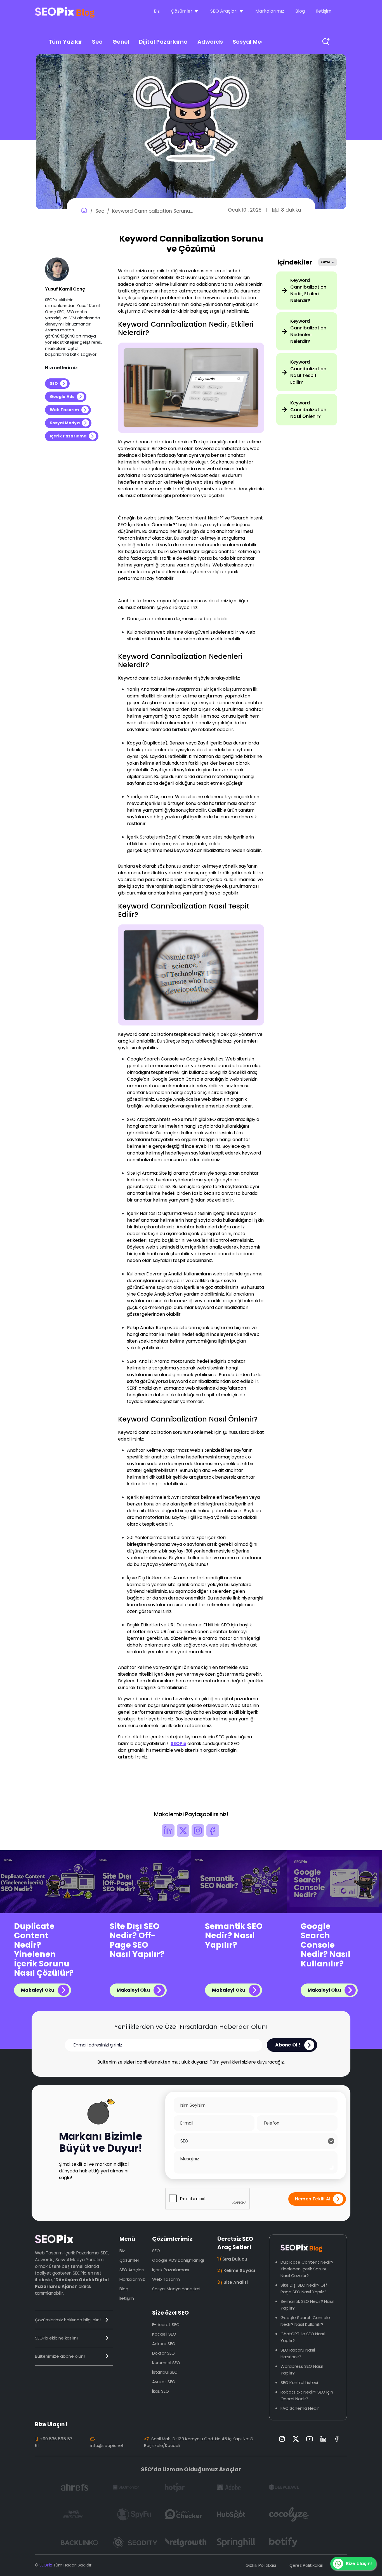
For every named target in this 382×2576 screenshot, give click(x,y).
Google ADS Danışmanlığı (178, 2260)
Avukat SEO (164, 2382)
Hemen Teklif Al (313, 2199)
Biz (157, 11)
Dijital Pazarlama (163, 42)
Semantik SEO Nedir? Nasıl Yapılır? (234, 1936)
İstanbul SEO (165, 2372)
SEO (54, 383)
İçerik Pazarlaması (171, 2270)
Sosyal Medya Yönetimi (176, 2289)
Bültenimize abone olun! (60, 2356)
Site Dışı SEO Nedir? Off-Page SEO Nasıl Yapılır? (137, 1940)
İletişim (324, 11)
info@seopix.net (107, 2445)
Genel (121, 42)
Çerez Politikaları (306, 2565)
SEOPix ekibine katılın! (56, 2338)
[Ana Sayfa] (84, 211)
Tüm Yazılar (65, 42)
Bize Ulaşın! (359, 2564)
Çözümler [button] (182, 11)
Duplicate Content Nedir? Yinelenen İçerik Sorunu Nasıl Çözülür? (44, 1950)
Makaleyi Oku (38, 1990)
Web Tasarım (64, 410)
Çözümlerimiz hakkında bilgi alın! (68, 2320)
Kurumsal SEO (166, 2363)
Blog (300, 11)
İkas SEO (161, 2391)
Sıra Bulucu (232, 2259)
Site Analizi (233, 2282)
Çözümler (129, 2260)
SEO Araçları (132, 2270)
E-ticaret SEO (166, 2325)
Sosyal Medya (253, 42)
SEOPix (178, 1744)
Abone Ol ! (288, 2045)
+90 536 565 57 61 (54, 2442)
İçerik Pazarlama (68, 436)
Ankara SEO (164, 2344)
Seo (97, 42)
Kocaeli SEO (164, 2334)
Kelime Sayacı (236, 2271)
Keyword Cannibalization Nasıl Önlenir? (308, 410)
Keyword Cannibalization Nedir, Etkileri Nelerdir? (308, 290)
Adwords (210, 42)
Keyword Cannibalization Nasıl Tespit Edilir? (308, 372)
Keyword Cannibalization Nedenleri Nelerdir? (308, 331)
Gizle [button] (326, 262)
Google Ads (62, 397)
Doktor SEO (163, 2353)
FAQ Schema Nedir (300, 2408)
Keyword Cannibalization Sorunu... (152, 211)
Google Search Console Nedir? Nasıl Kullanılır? (326, 1945)
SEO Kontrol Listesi (299, 2382)
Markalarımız (270, 11)
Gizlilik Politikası (261, 2565)
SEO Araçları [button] (224, 11)
